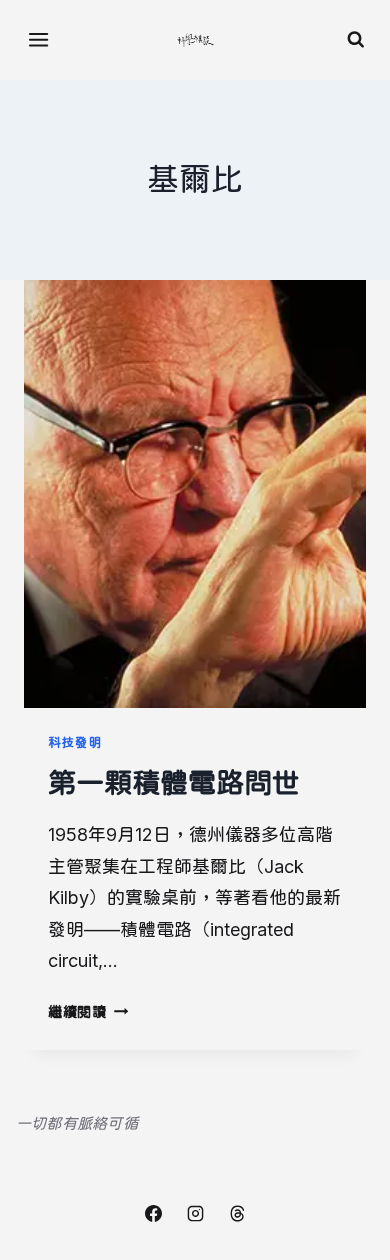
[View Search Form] (356, 40)
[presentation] (195, 494)
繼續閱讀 (84, 1011)
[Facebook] (153, 1213)
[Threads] (237, 1213)
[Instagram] (195, 1213)
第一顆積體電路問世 (174, 783)
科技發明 (75, 742)
